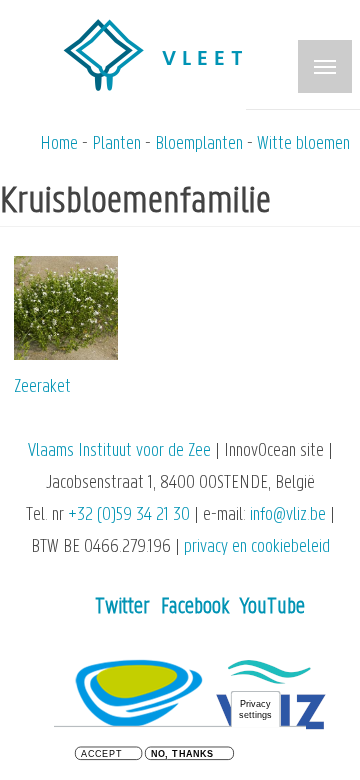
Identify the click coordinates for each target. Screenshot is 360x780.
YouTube (272, 607)
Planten (116, 144)
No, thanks (182, 754)
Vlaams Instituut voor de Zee (119, 451)
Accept (101, 754)
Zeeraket (42, 387)
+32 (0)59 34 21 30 (129, 515)
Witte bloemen (303, 144)
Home (59, 144)
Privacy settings (256, 709)
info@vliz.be (288, 515)
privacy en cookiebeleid (257, 547)
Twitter (122, 607)
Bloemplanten (199, 144)
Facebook (195, 607)
